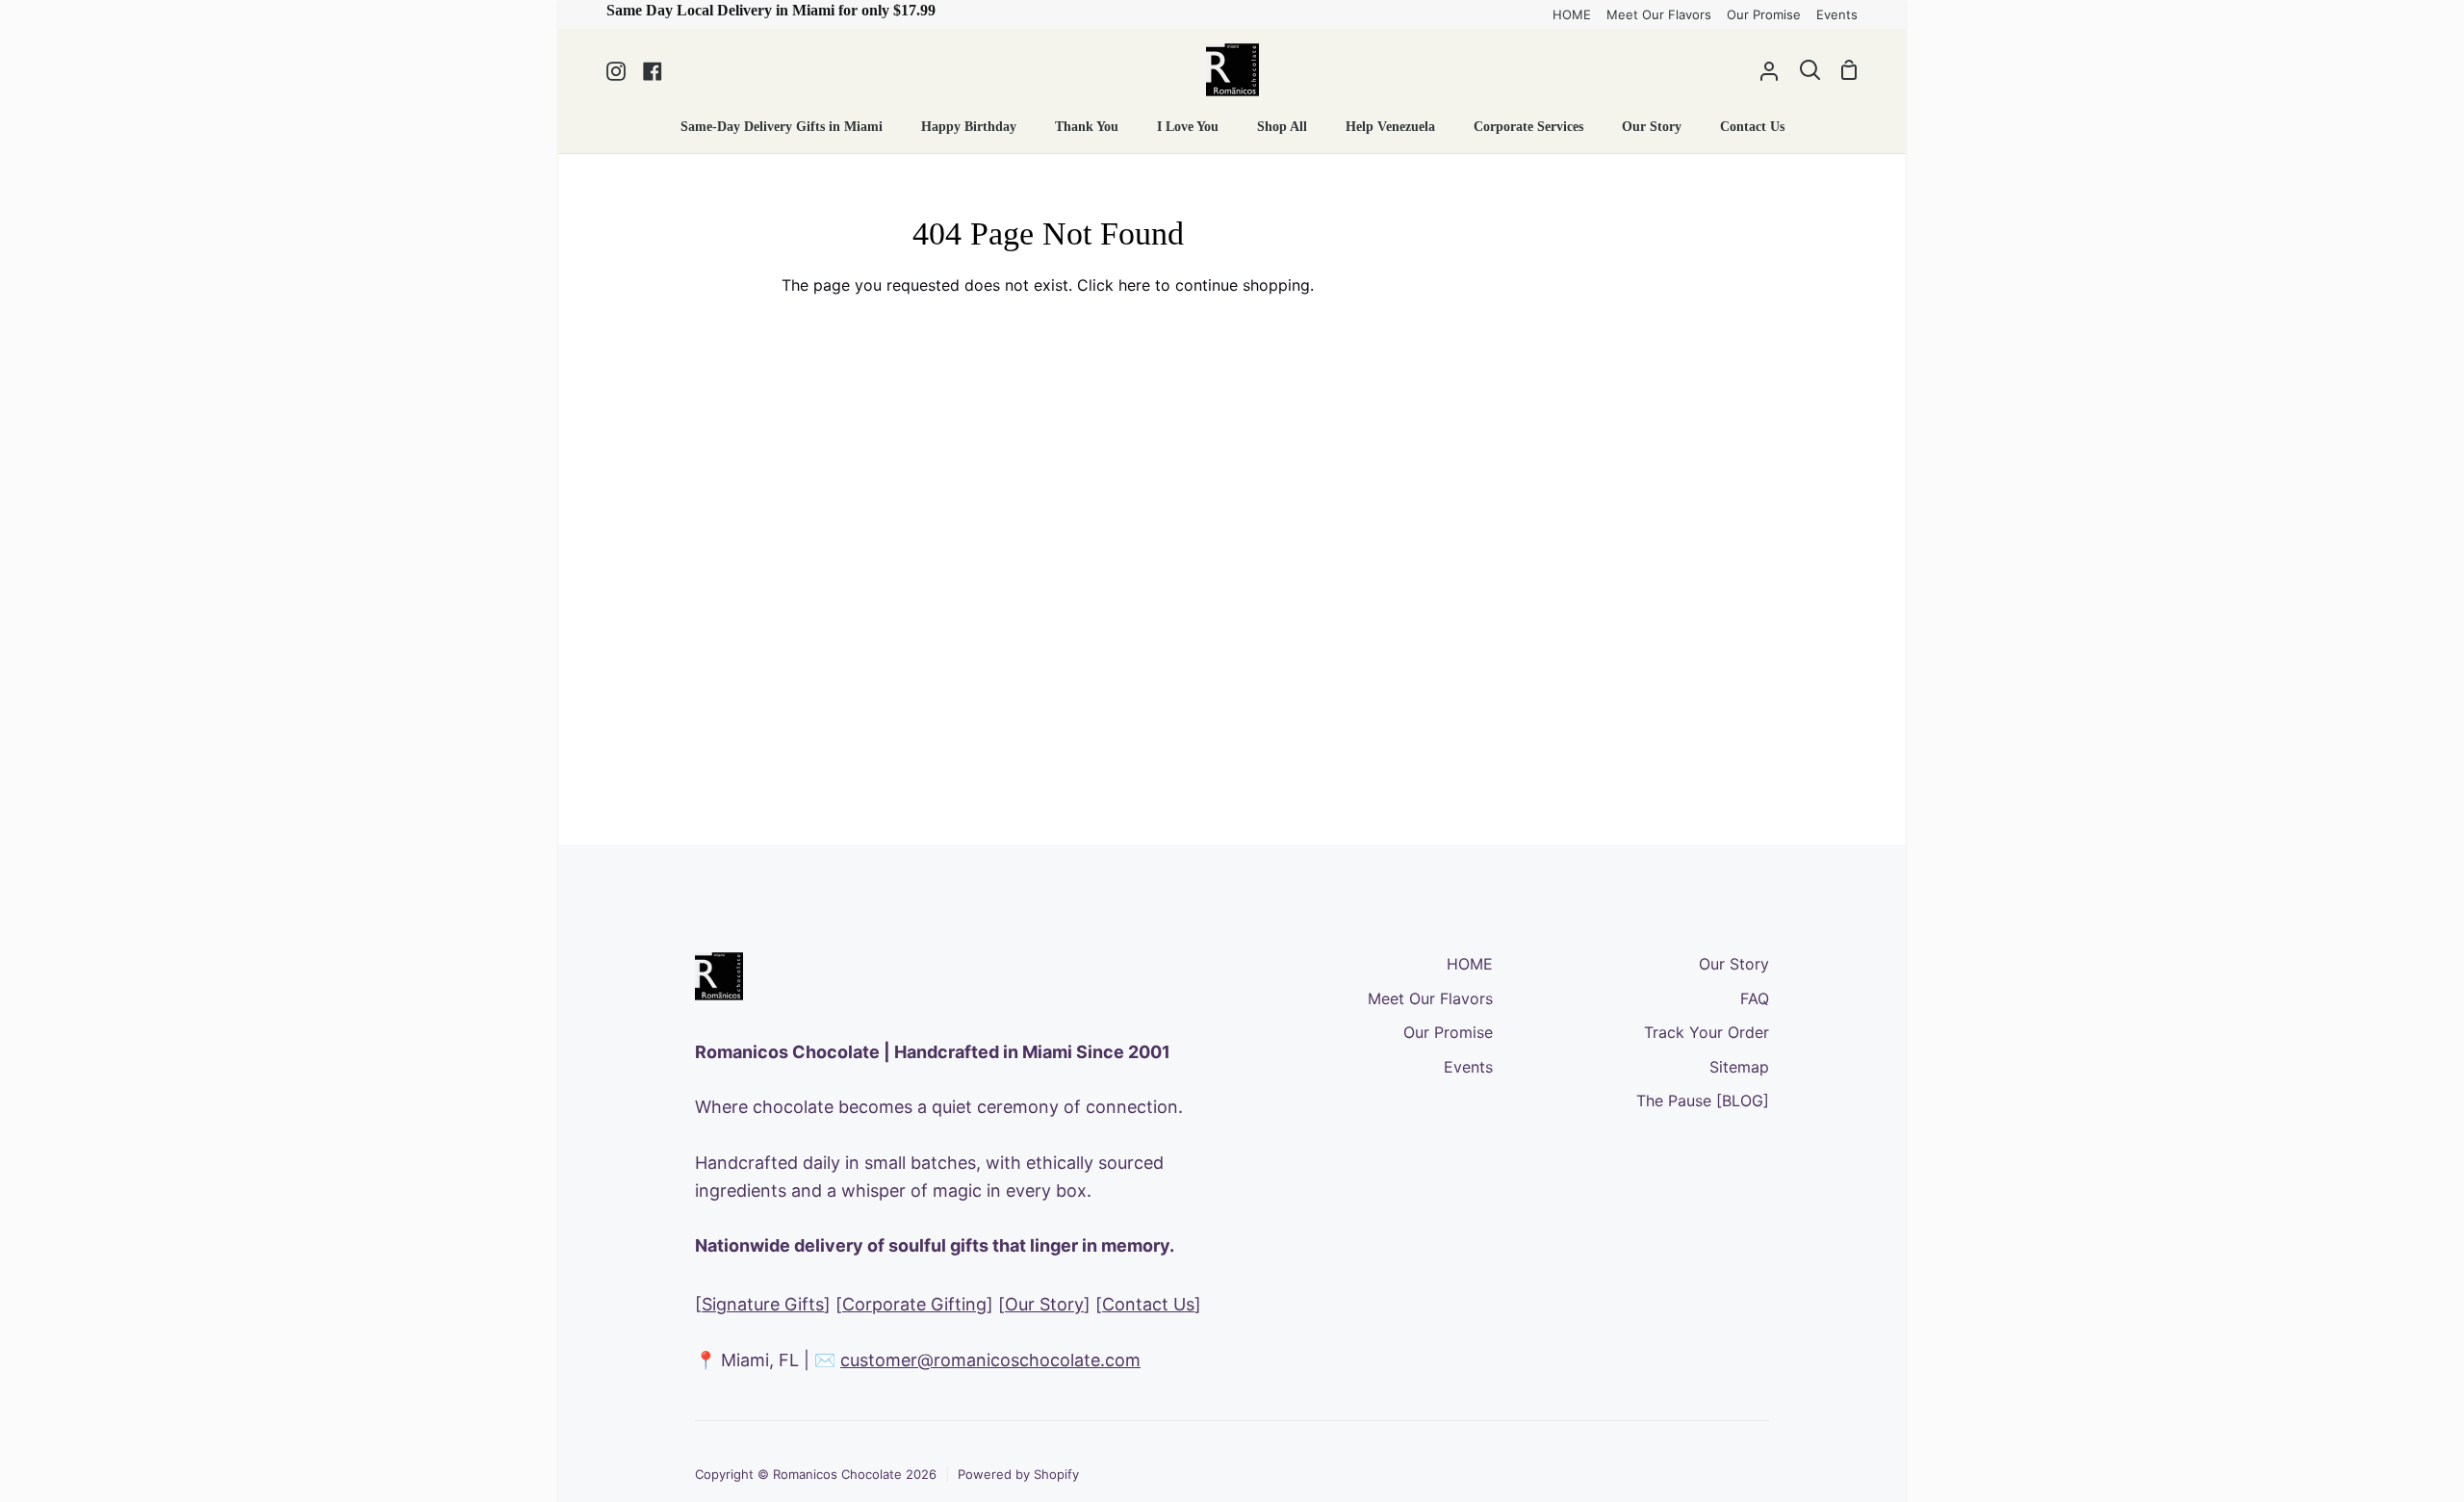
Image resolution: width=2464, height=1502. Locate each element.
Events (1468, 1067)
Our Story (1044, 1304)
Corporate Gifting (914, 1304)
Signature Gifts (763, 1304)
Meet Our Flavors (1430, 998)
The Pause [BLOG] (1703, 1101)
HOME (1470, 964)
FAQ (1755, 998)
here (1134, 285)
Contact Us (1148, 1304)
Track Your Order (1707, 1032)
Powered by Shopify (1018, 1474)
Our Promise (1448, 1032)
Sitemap (1739, 1067)
